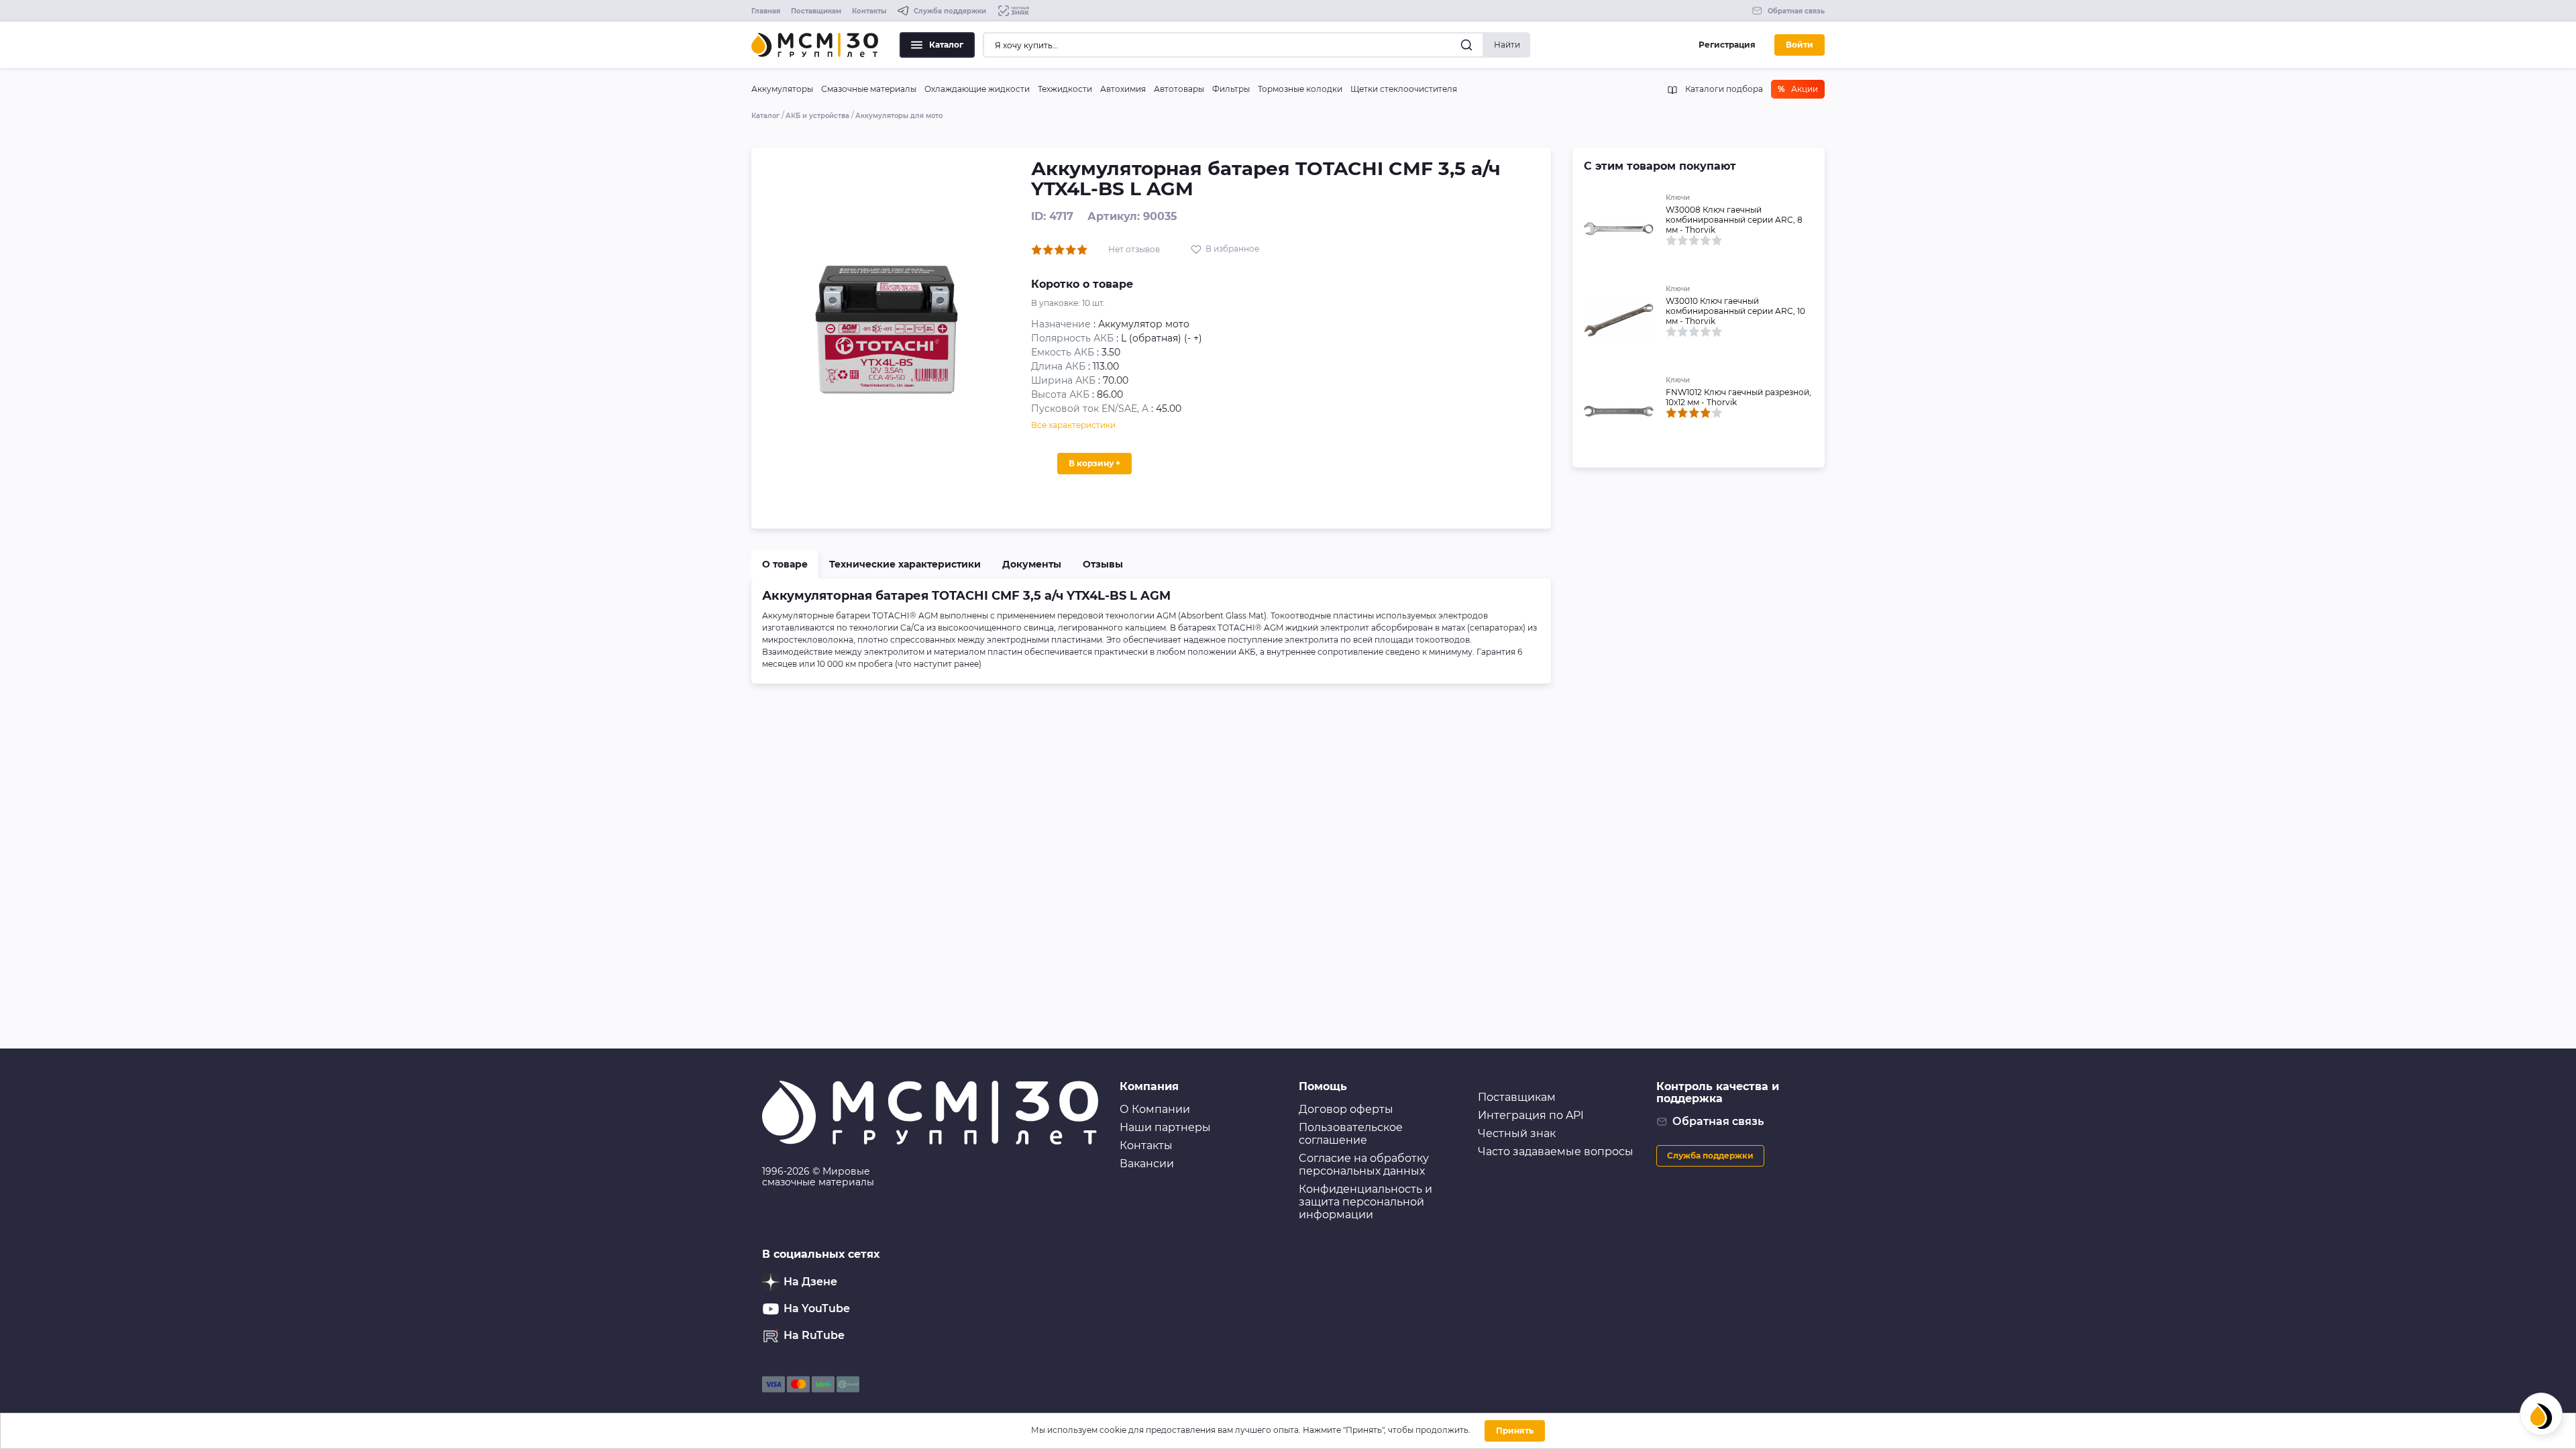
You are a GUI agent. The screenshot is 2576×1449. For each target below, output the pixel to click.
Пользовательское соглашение (1351, 1134)
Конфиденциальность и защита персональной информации (1365, 1202)
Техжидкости (1065, 89)
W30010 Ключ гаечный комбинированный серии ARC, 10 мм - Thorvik (1735, 311)
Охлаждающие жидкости (977, 89)
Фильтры (1231, 89)
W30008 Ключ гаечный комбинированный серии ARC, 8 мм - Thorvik (1734, 220)
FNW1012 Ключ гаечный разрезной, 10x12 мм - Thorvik (1738, 397)
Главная (766, 11)
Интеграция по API (1531, 1115)
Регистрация (1727, 45)
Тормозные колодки (1300, 89)
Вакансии (1147, 1164)
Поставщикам (816, 11)
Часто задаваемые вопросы (1556, 1151)
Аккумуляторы (782, 89)
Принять (1515, 1431)
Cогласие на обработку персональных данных (1364, 1165)
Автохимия (1123, 89)
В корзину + (1094, 463)
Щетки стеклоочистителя (1404, 89)
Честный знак (1517, 1133)
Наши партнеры (1165, 1127)
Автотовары (1179, 89)
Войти (1800, 45)
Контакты (869, 11)
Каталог (946, 45)
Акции (1798, 89)
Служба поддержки (1710, 1156)
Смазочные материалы (869, 89)
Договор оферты (1346, 1109)
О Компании (1155, 1109)
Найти (1507, 45)
